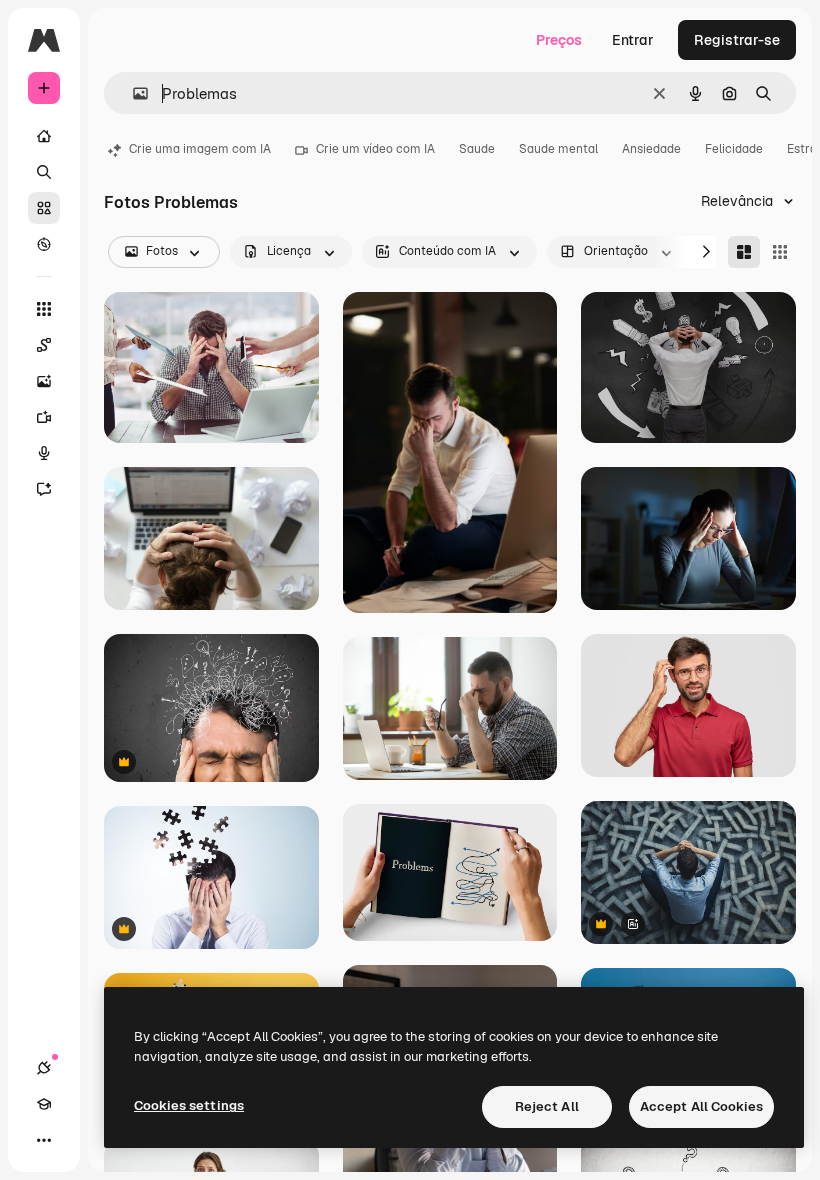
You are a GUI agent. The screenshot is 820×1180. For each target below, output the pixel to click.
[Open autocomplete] (132, 93)
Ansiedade (651, 149)
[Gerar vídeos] (44, 417)
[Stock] (44, 208)
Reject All (547, 1106)
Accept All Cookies (701, 1106)
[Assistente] (44, 489)
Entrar (633, 40)
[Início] (44, 136)
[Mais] (44, 1140)
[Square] (780, 252)
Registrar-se (737, 40)
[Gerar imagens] (44, 381)
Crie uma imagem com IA (200, 149)
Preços (559, 40)
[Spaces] (44, 345)
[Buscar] (44, 172)
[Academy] (44, 1104)
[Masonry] (744, 252)
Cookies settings (189, 1105)
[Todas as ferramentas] (44, 309)
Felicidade (734, 149)
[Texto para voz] (44, 453)
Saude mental (558, 149)
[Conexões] (44, 1068)
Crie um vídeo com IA (375, 149)
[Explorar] (44, 244)
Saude (477, 149)
